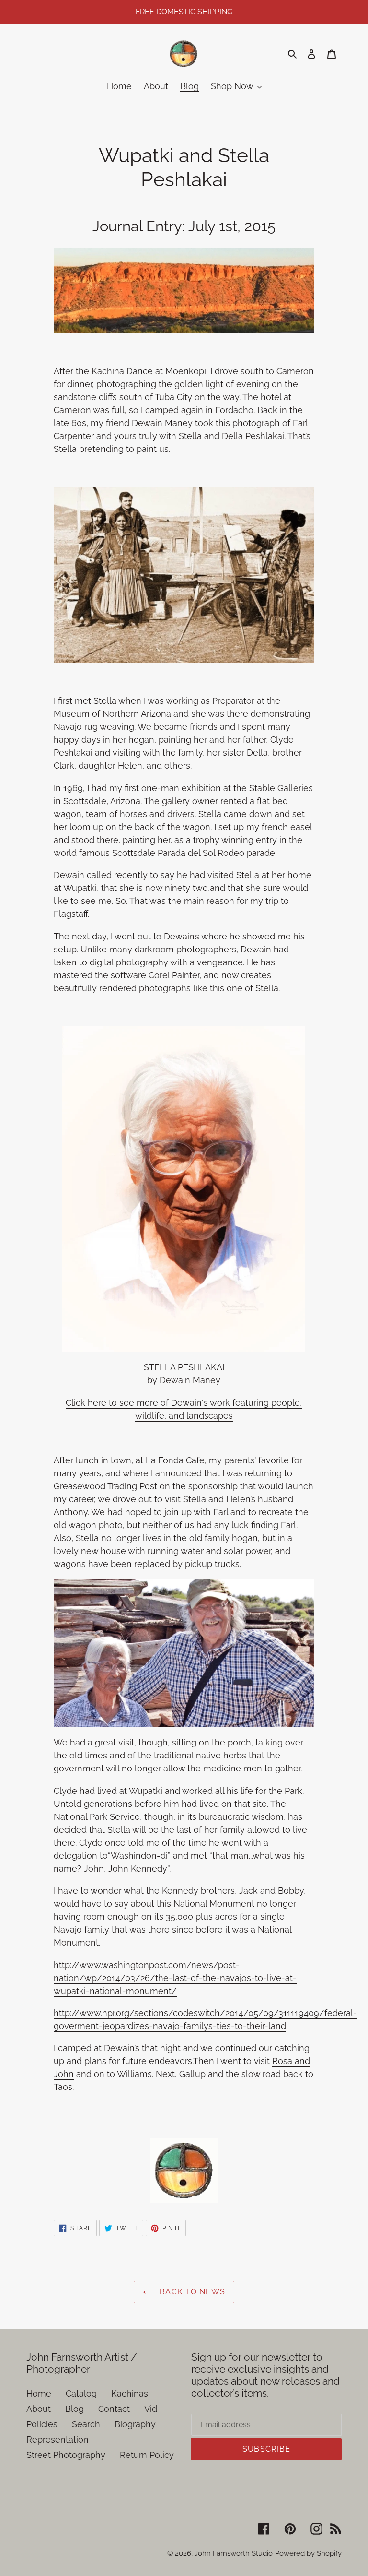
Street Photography (66, 2455)
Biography (135, 2424)
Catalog (81, 2393)
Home (39, 2393)
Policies (42, 2424)
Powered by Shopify (308, 2553)
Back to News (191, 2292)
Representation (57, 2439)
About (39, 2409)
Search (86, 2424)
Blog (75, 2409)
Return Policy (147, 2455)
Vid (151, 2409)
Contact (114, 2409)
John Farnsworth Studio (234, 2553)
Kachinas (130, 2393)
